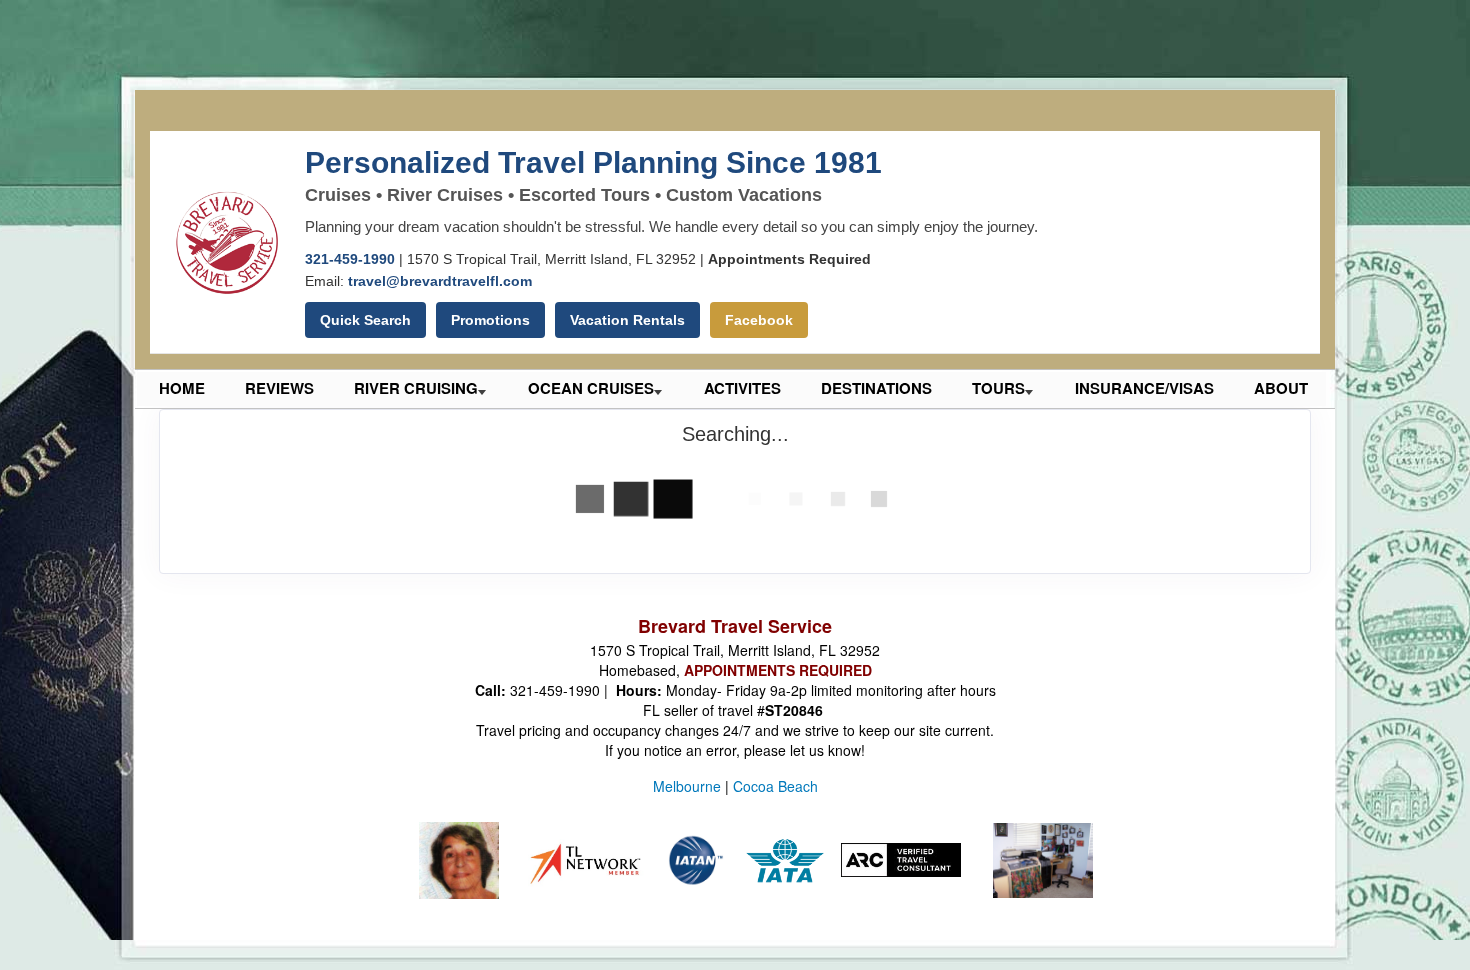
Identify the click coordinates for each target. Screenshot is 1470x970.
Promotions (490, 320)
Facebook (759, 320)
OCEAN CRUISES (591, 388)
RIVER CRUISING (416, 388)
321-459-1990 (350, 259)
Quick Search (365, 320)
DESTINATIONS (876, 388)
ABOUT (1281, 388)
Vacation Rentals (627, 320)
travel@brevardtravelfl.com (440, 281)
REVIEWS (279, 388)
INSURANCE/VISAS (1144, 388)
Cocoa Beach (775, 786)
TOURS (998, 388)
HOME (182, 388)
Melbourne (687, 786)
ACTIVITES (742, 388)
